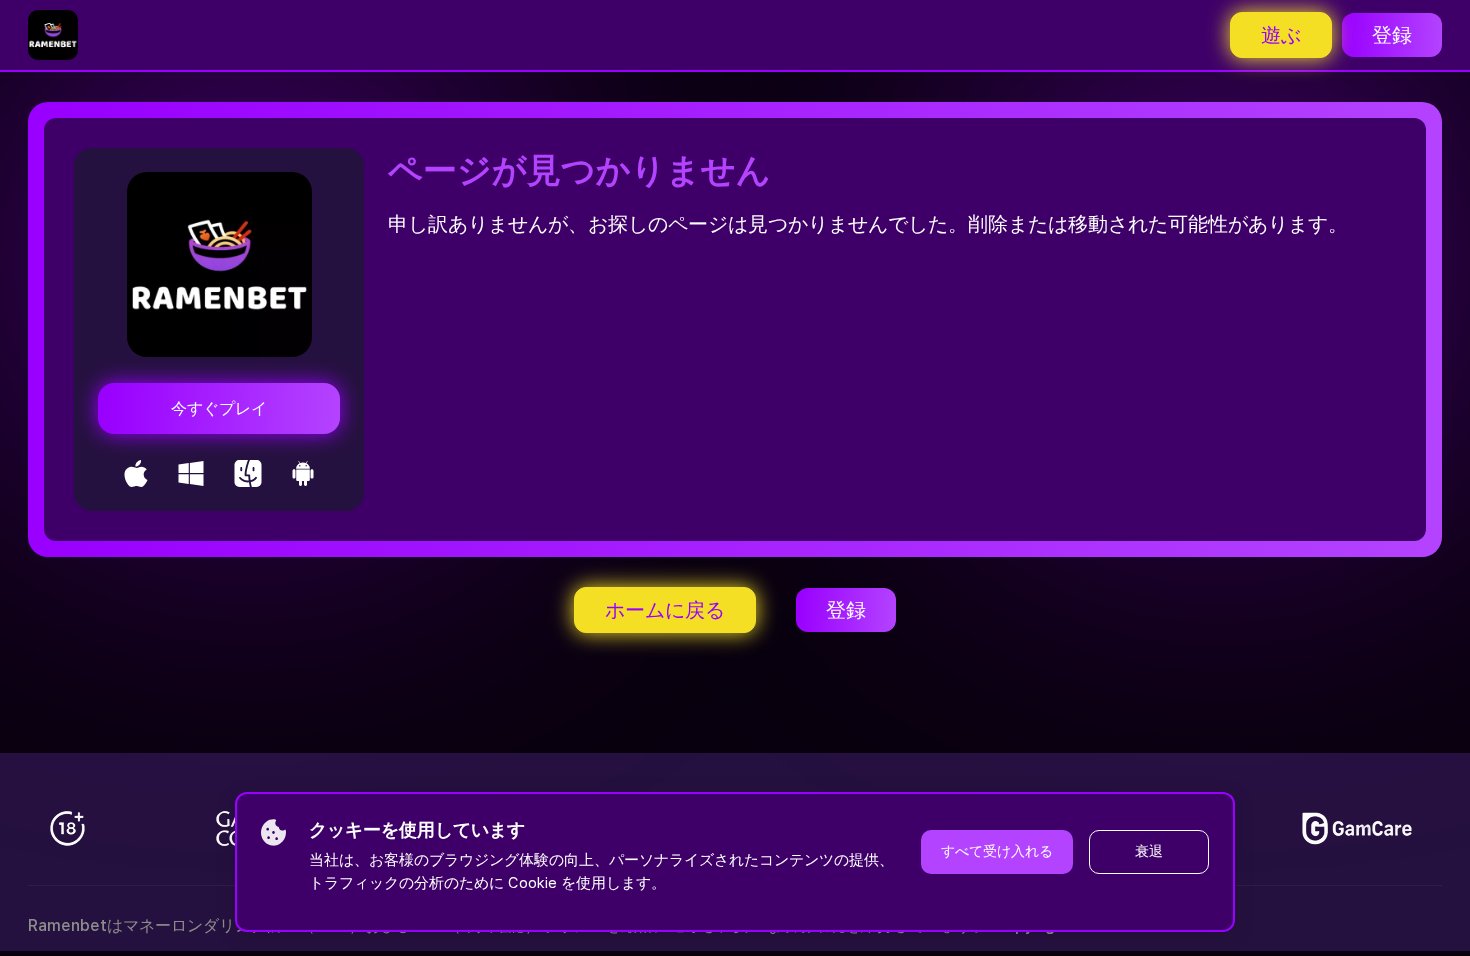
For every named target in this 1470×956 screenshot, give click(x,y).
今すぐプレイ (219, 408)
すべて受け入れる (997, 851)
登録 (1392, 35)
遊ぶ (1281, 35)
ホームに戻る (665, 610)
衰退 (1149, 851)
